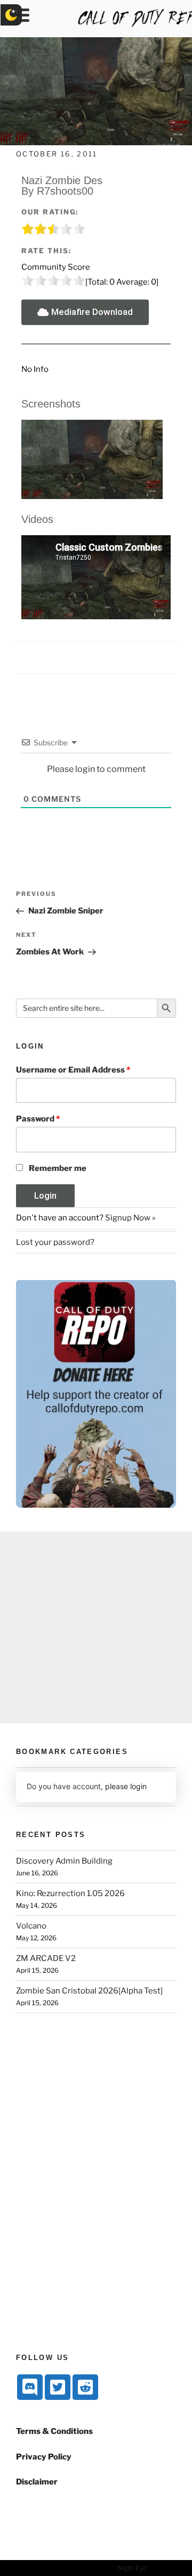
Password (38, 1119)
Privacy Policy (44, 2457)
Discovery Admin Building (64, 1861)
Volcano (31, 1926)
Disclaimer (37, 2482)
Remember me (58, 1168)
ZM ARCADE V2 (46, 1958)
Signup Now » (130, 1218)
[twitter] (58, 2387)
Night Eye (132, 2568)
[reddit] (85, 2387)
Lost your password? (55, 1242)
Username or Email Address (73, 1070)
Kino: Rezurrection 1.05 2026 (70, 1893)
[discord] (30, 2387)
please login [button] (126, 1786)
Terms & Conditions (54, 2431)
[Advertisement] (96, 1627)
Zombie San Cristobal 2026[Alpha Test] (89, 1991)
